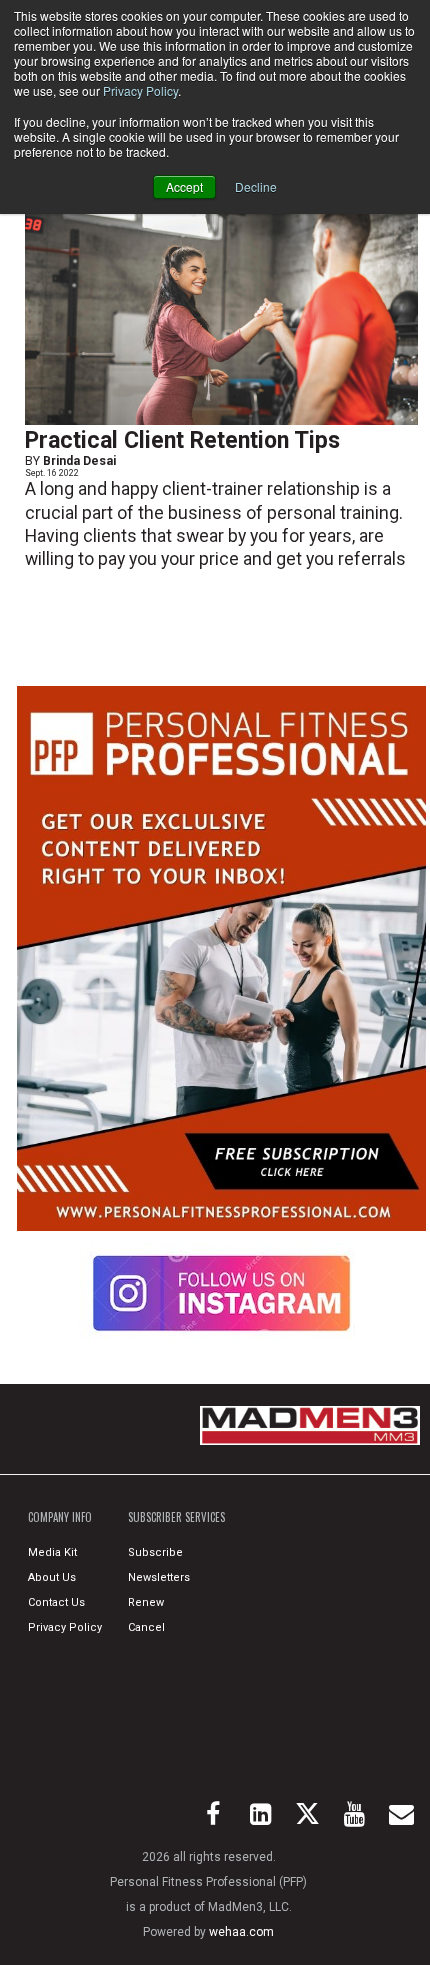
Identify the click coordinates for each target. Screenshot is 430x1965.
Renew (146, 1602)
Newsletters (159, 1577)
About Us (52, 1577)
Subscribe (155, 1552)
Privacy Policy (140, 90)
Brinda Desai (79, 461)
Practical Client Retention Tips (182, 440)
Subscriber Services (176, 1517)
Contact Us (56, 1602)
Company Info (60, 1517)
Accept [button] (184, 186)
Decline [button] (256, 186)
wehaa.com (241, 1932)
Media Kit (52, 1552)
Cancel (146, 1627)
